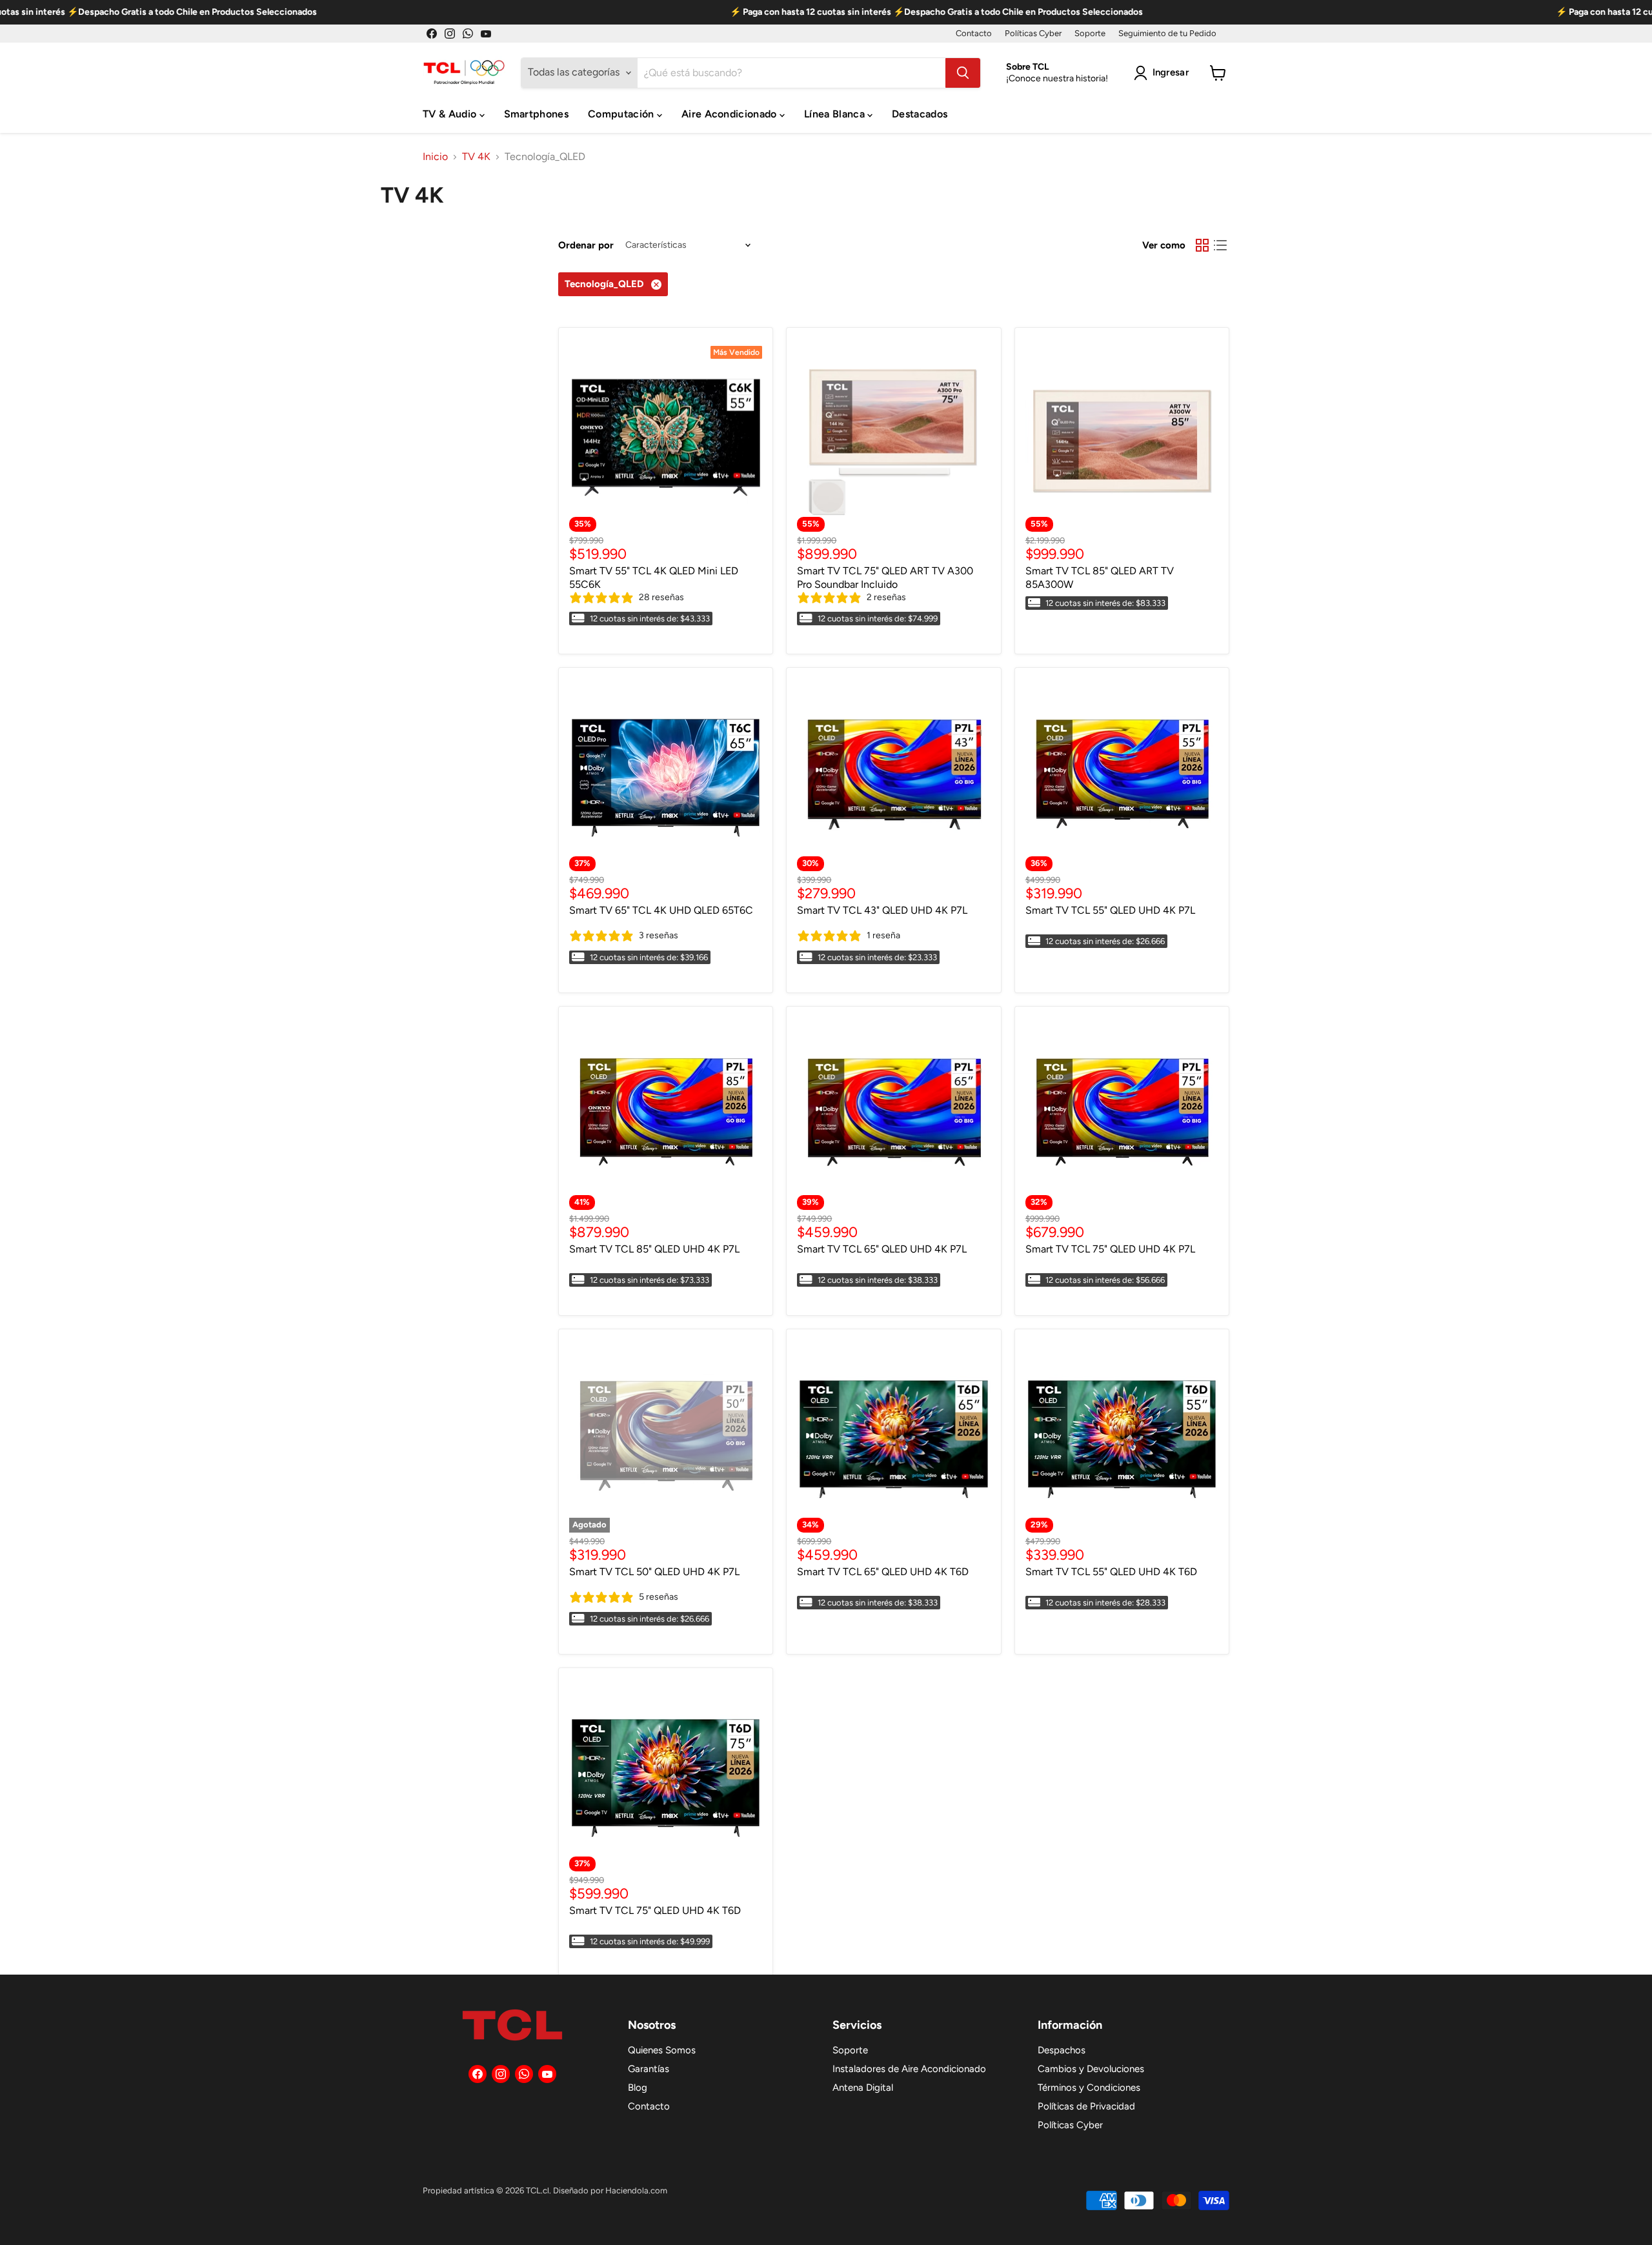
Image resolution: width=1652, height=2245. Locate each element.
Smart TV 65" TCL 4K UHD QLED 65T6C (661, 910)
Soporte (1090, 34)
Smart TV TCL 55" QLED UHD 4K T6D (1111, 1572)
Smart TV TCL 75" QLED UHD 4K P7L (1110, 1249)
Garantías (649, 2069)
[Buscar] (963, 73)
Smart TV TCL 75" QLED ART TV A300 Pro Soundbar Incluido (885, 578)
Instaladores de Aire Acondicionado (909, 2069)
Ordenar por (586, 246)
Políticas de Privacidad (1086, 2106)
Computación (622, 114)
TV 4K (476, 157)
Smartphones (537, 114)
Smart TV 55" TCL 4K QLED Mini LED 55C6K (654, 578)
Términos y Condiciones (1089, 2088)
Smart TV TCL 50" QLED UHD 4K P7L (654, 1572)
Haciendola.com (636, 2190)
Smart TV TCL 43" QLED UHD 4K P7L (882, 910)
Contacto (974, 34)
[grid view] (1202, 245)
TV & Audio (451, 114)
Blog (638, 2088)
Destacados (920, 114)
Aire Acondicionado (730, 114)
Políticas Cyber (1033, 34)
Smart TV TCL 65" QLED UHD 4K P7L (882, 1249)
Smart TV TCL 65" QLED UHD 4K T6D (883, 1572)
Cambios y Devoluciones (1091, 2069)
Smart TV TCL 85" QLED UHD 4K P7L (654, 1249)
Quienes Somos (662, 2050)
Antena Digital (863, 2088)
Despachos (1062, 2050)
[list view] (1220, 245)
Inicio (435, 157)
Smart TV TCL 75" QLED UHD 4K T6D (655, 1910)
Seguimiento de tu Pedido (1167, 34)
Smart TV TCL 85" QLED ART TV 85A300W (1100, 578)
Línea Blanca (836, 114)
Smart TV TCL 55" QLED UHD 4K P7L (1110, 910)
